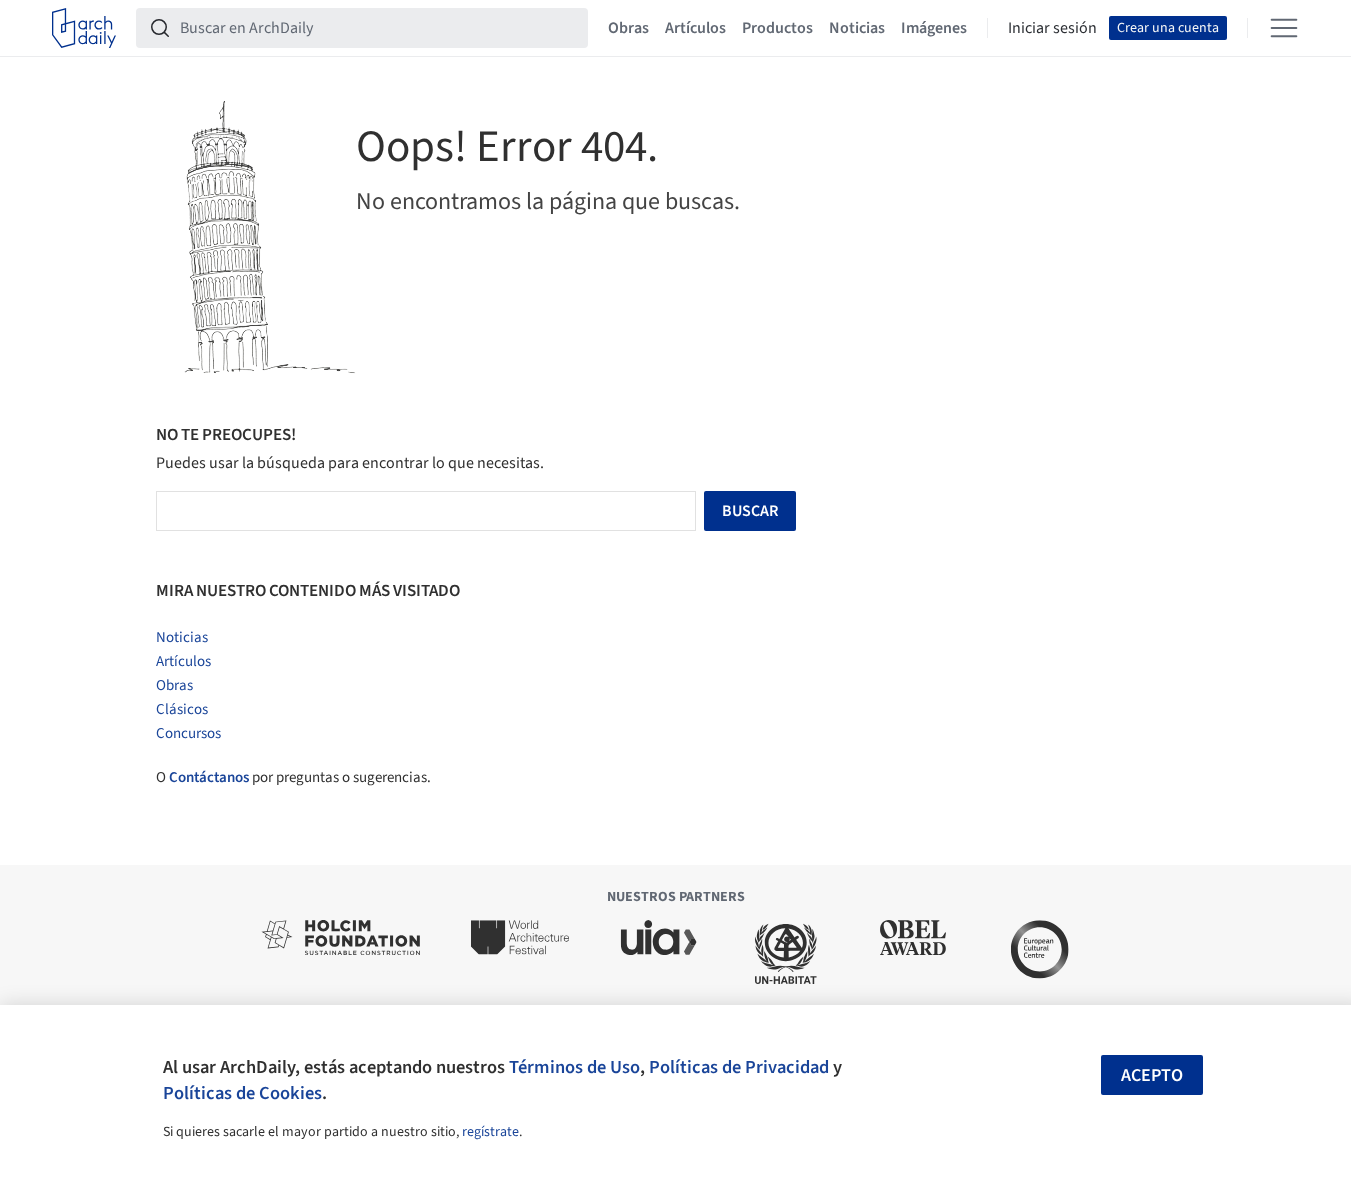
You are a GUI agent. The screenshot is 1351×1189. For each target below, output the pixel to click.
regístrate (490, 1132)
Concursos (188, 733)
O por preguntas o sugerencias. (293, 777)
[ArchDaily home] (84, 28)
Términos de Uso (574, 1067)
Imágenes (934, 28)
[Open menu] (1284, 28)
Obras (628, 28)
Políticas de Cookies (242, 1093)
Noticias (857, 28)
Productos (777, 28)
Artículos (695, 28)
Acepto (1152, 1075)
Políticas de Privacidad (739, 1067)
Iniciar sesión (1052, 28)
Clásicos (182, 709)
